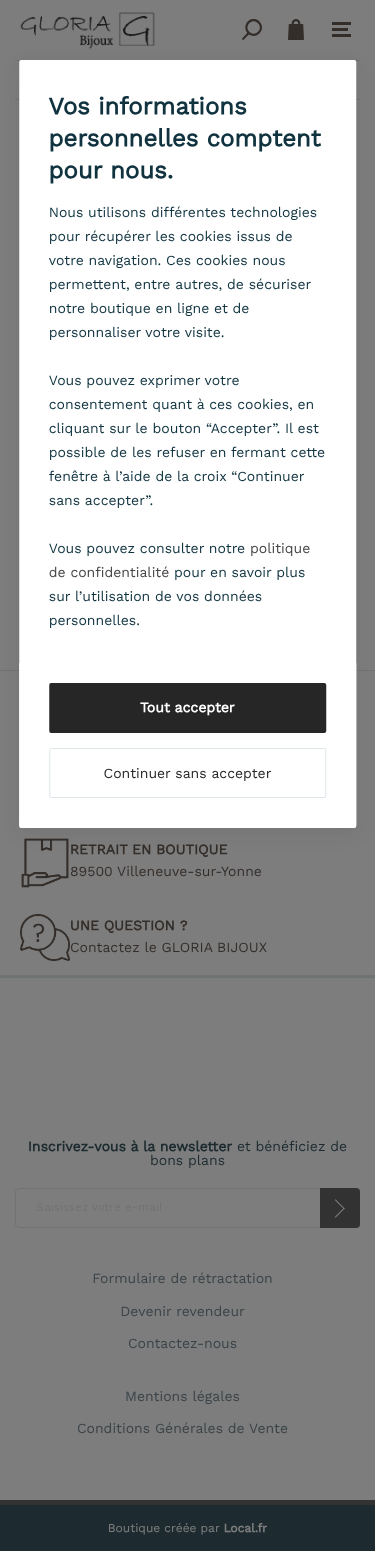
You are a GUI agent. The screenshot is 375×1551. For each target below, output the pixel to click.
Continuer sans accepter (188, 774)
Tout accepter (187, 708)
